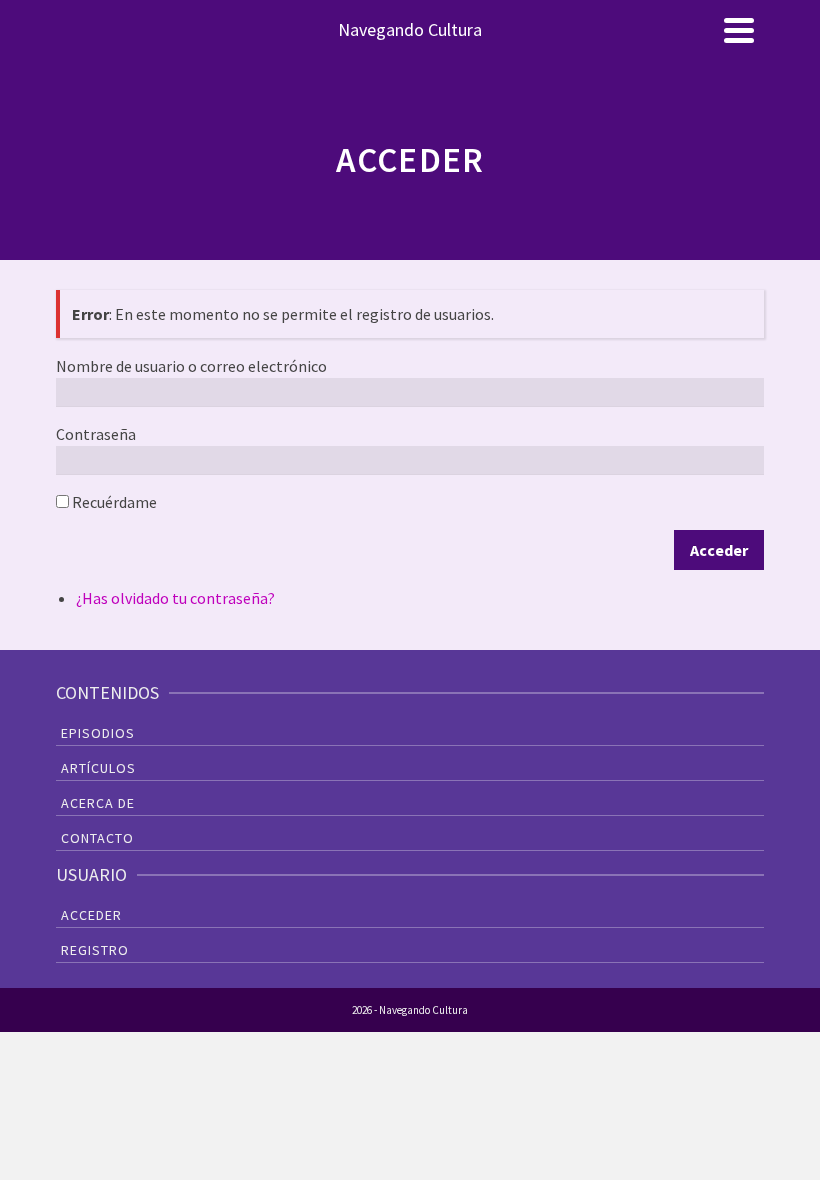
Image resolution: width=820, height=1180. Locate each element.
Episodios (98, 733)
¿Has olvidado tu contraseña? (175, 598)
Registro (95, 950)
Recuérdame (114, 502)
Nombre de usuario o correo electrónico (191, 366)
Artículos (98, 768)
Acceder (719, 550)
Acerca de (98, 803)
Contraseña (96, 434)
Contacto (97, 838)
